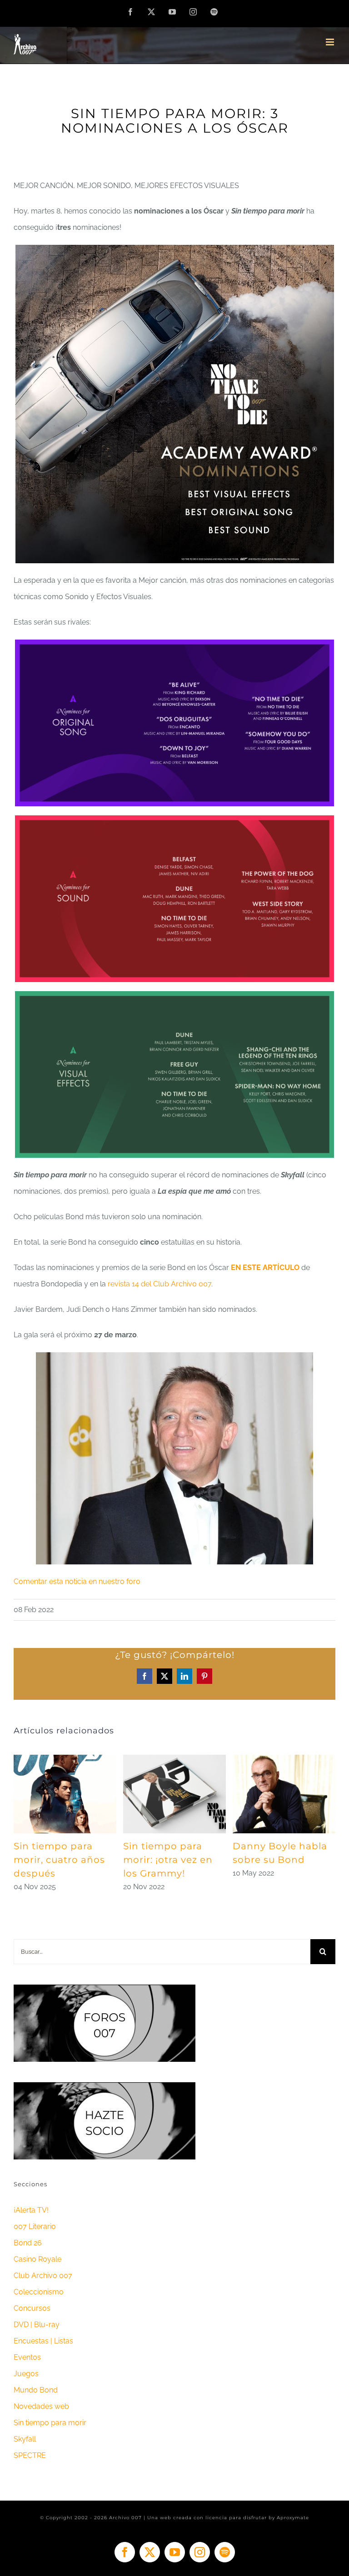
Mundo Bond (36, 2390)
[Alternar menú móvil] (331, 42)
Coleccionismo (39, 2292)
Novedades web (41, 2406)
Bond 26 (28, 2243)
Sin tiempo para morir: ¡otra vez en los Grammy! (168, 1860)
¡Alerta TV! (31, 2210)
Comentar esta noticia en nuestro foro (77, 1581)
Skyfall (25, 2439)
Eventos (27, 2357)
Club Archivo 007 (43, 2276)
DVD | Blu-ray (37, 2325)
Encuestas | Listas (43, 2341)
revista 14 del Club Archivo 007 (160, 1284)
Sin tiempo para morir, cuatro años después (59, 1860)
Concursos (32, 2308)
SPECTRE (30, 2455)
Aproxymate (293, 2518)
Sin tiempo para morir (50, 2423)
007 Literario (35, 2226)
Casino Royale (37, 2259)
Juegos (26, 2374)
